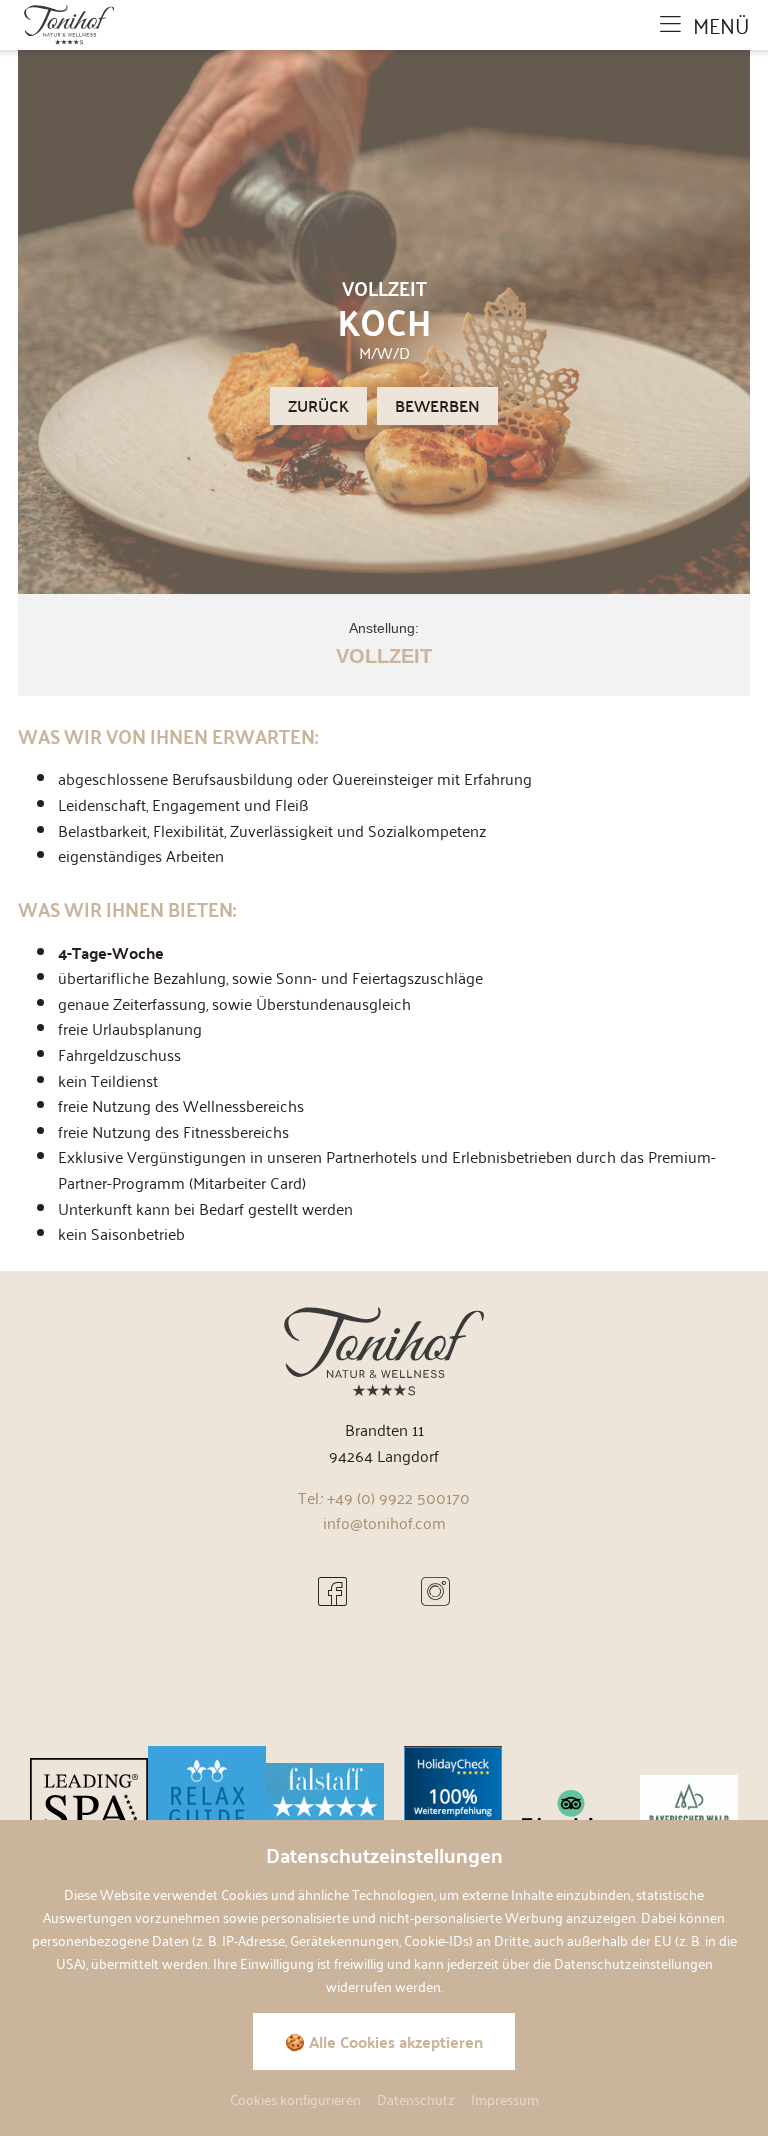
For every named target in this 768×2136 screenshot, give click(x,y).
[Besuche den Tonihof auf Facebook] (332, 1591)
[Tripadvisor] (571, 1809)
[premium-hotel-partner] (689, 1809)
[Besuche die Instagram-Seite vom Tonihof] (435, 1591)
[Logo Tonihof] (384, 1349)
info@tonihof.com (384, 1522)
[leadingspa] (89, 1809)
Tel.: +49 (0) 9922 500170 (384, 1497)
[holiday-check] (453, 1809)
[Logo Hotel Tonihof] (69, 22)
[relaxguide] (207, 1809)
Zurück (318, 405)
